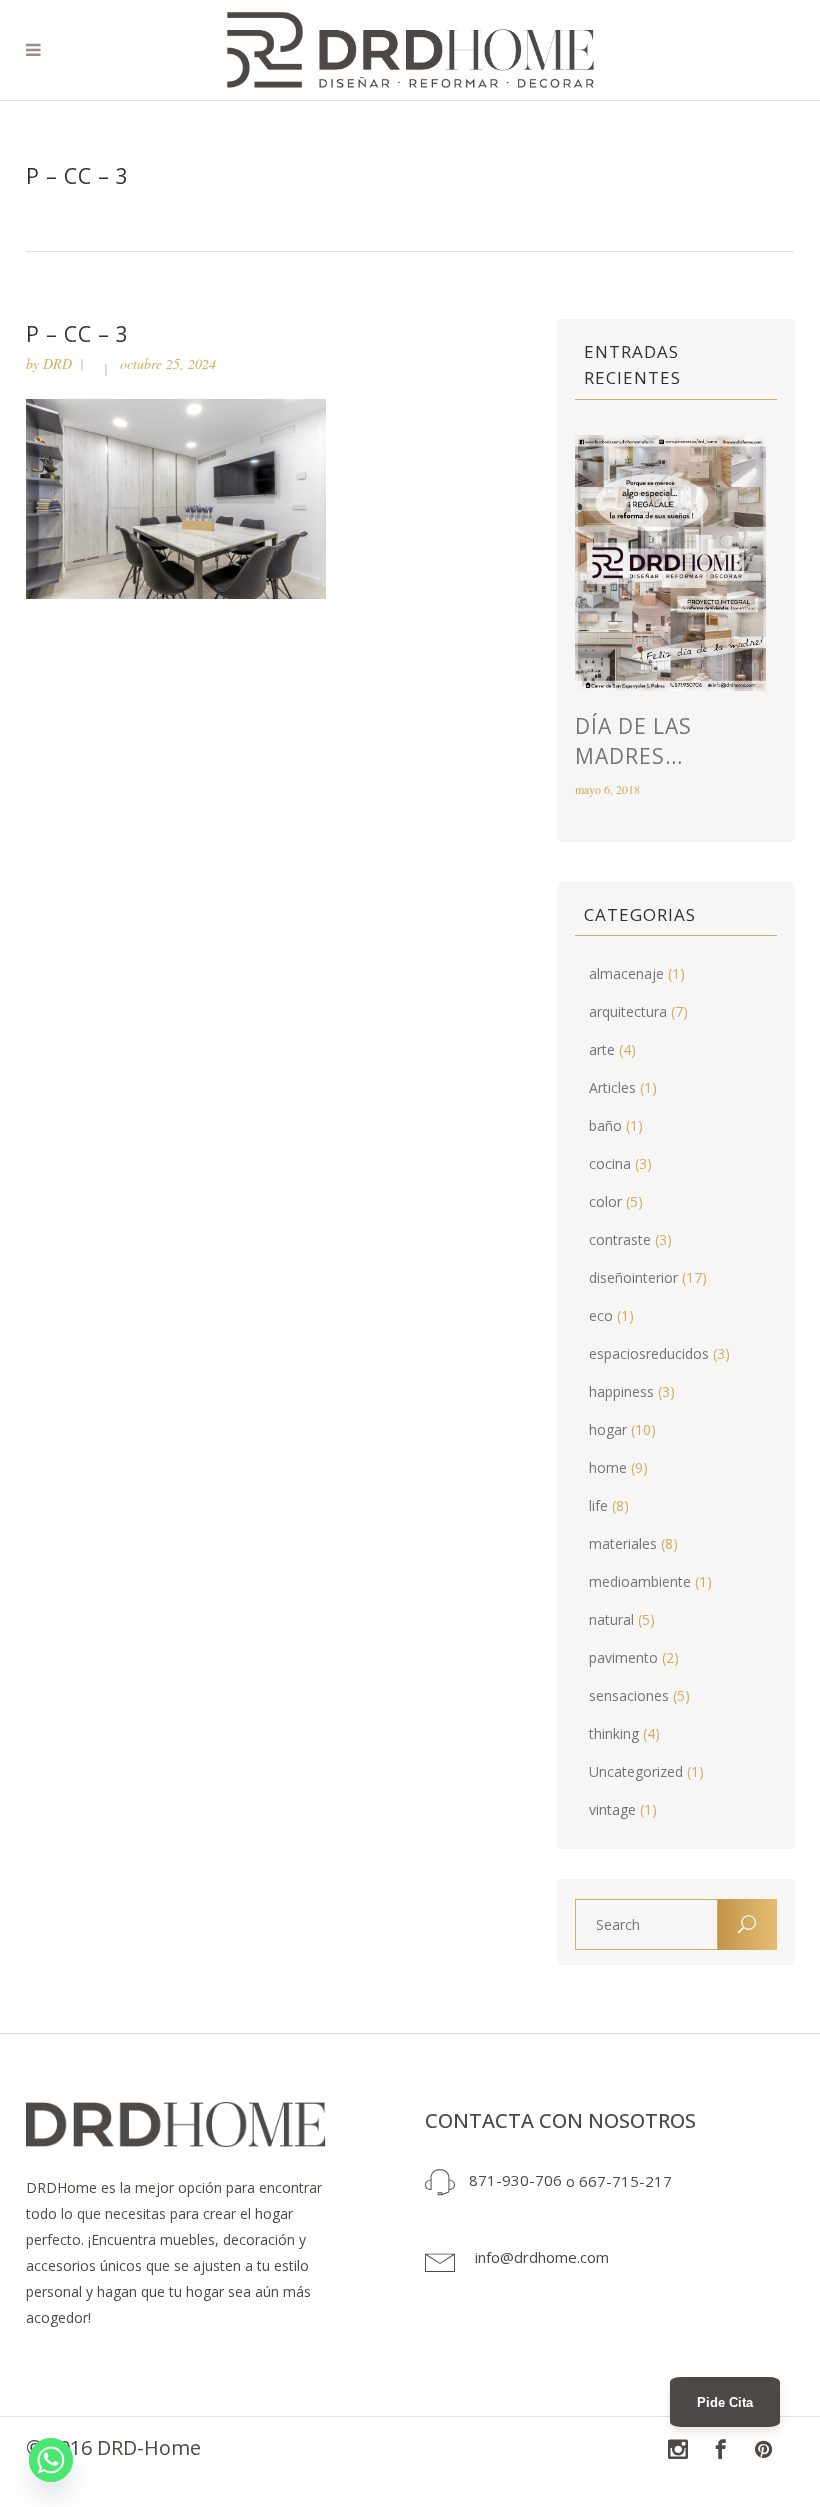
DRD (57, 363)
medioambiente (640, 1581)
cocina (610, 1163)
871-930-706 (515, 2180)
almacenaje (626, 973)
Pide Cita (725, 2402)
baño (605, 1125)
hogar (608, 1429)
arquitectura (628, 1011)
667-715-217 (625, 2180)
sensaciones (629, 1695)
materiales (623, 1543)
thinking (614, 1733)
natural (611, 1619)
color (605, 1201)
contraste (620, 1239)
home (608, 1467)
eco (601, 1315)
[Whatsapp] (51, 2460)
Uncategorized (636, 1771)
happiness (621, 1391)
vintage (612, 1809)
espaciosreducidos (649, 1353)
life (598, 1505)
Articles (612, 1087)
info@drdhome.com (542, 2257)
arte (602, 1049)
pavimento (623, 1657)
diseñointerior (633, 1277)
